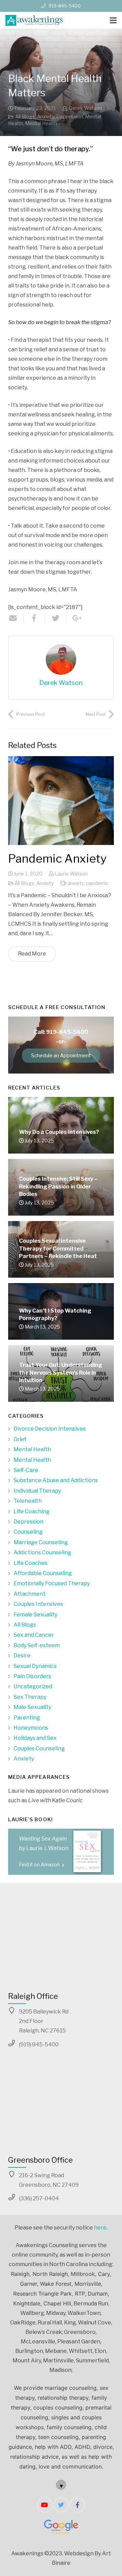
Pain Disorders (32, 1676)
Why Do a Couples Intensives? (59, 1132)
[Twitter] (61, 2505)
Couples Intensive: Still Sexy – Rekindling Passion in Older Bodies (58, 1186)
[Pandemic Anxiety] (61, 801)
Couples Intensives (38, 1604)
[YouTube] (45, 2505)
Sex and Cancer (34, 1635)
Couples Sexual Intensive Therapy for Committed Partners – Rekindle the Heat (58, 1248)
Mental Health (41, 123)
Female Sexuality (35, 1615)
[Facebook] (77, 2505)
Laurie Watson (71, 874)
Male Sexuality (32, 1707)
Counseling (28, 1532)
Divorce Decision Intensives (50, 1429)
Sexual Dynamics (35, 1666)
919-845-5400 (65, 6)
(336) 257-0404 (39, 2198)
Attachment (29, 1594)
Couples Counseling (39, 1748)
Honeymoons (31, 1728)
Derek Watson (85, 108)
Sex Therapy (30, 1697)
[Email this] (16, 618)
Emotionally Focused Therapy (52, 1583)
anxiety (76, 883)
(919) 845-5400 (39, 2044)
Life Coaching (32, 1511)
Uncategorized (33, 1686)
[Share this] (35, 618)
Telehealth (28, 1501)
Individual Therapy (37, 1491)
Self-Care (26, 1470)
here (100, 2228)
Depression (70, 117)
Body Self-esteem (37, 1645)
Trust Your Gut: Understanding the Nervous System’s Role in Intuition (60, 1373)
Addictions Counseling (42, 1552)
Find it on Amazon (40, 1865)
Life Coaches (30, 1563)
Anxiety (46, 117)
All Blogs (25, 117)
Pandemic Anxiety (57, 858)
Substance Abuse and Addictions (56, 1480)
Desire (22, 1656)
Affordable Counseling (43, 1573)
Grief (20, 1439)
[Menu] (113, 20)
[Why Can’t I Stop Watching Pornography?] (61, 1318)
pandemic (97, 883)
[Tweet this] (56, 618)
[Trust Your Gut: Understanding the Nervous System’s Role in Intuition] (61, 1391)
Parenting (27, 1718)
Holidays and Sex (35, 1738)
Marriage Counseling (41, 1542)
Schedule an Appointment (61, 1056)
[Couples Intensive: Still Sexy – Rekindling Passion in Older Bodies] (61, 1194)
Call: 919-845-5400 (61, 1032)
